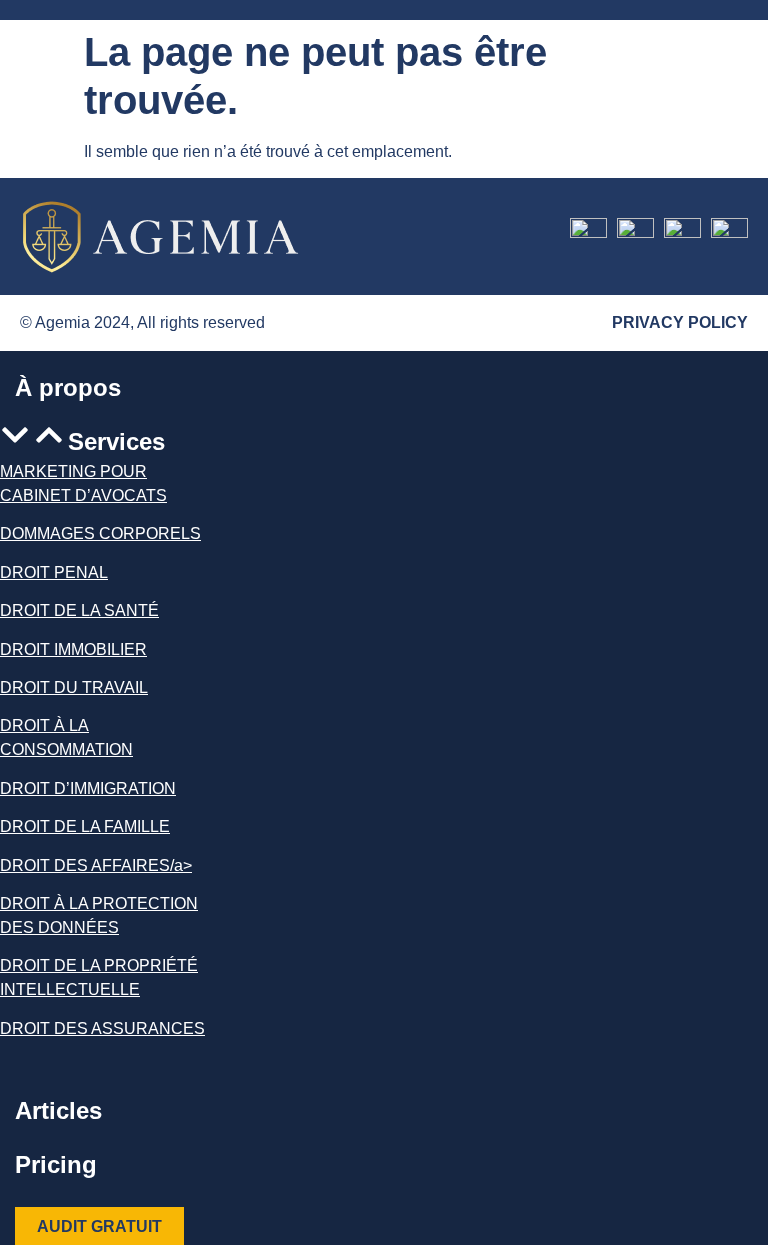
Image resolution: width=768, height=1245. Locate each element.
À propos (68, 387)
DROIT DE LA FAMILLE (85, 826)
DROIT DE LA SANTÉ (79, 610)
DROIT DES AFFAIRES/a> (96, 864)
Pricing (56, 1164)
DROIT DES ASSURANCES (102, 1028)
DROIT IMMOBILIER (73, 648)
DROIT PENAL (54, 572)
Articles (58, 1110)
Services (116, 441)
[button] (107, 440)
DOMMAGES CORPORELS (100, 533)
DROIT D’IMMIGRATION (88, 788)
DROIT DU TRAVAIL (74, 687)
